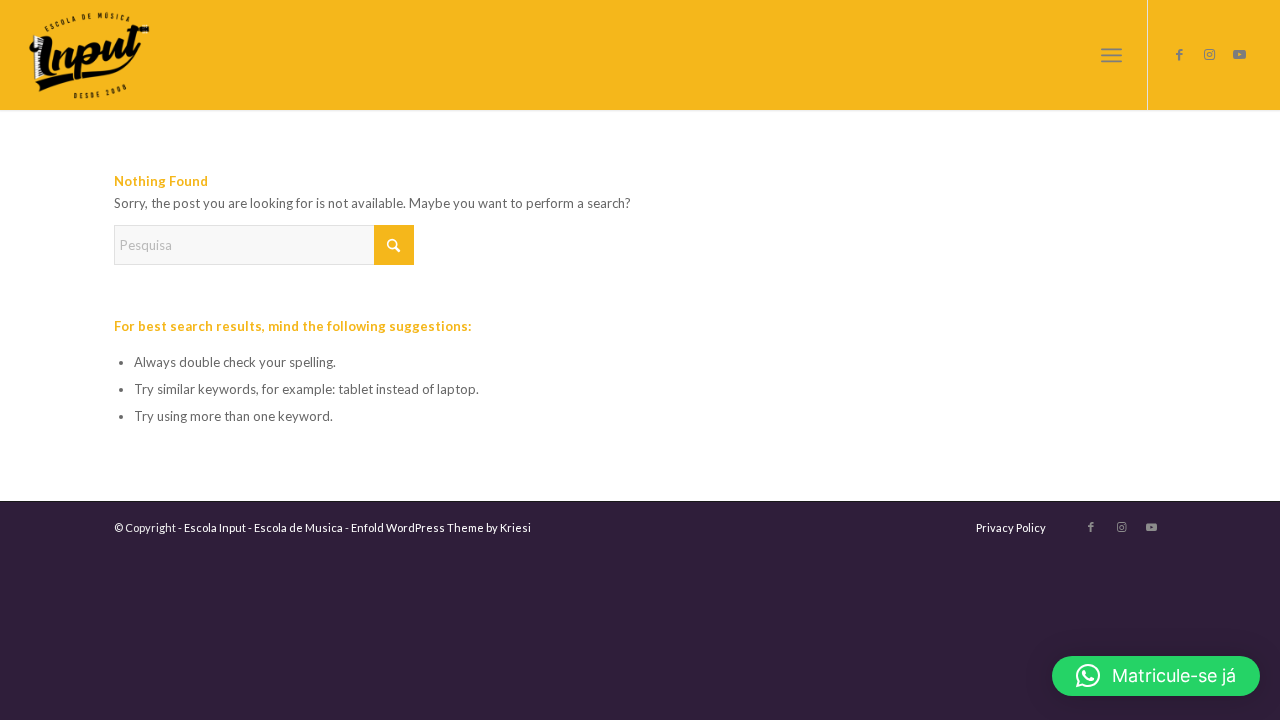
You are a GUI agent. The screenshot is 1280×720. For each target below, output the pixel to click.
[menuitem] (1111, 55)
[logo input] (89, 55)
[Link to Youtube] (1239, 54)
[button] (1156, 676)
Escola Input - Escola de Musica (263, 527)
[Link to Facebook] (1179, 54)
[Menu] (1111, 55)
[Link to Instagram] (1209, 54)
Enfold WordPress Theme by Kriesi (441, 527)
